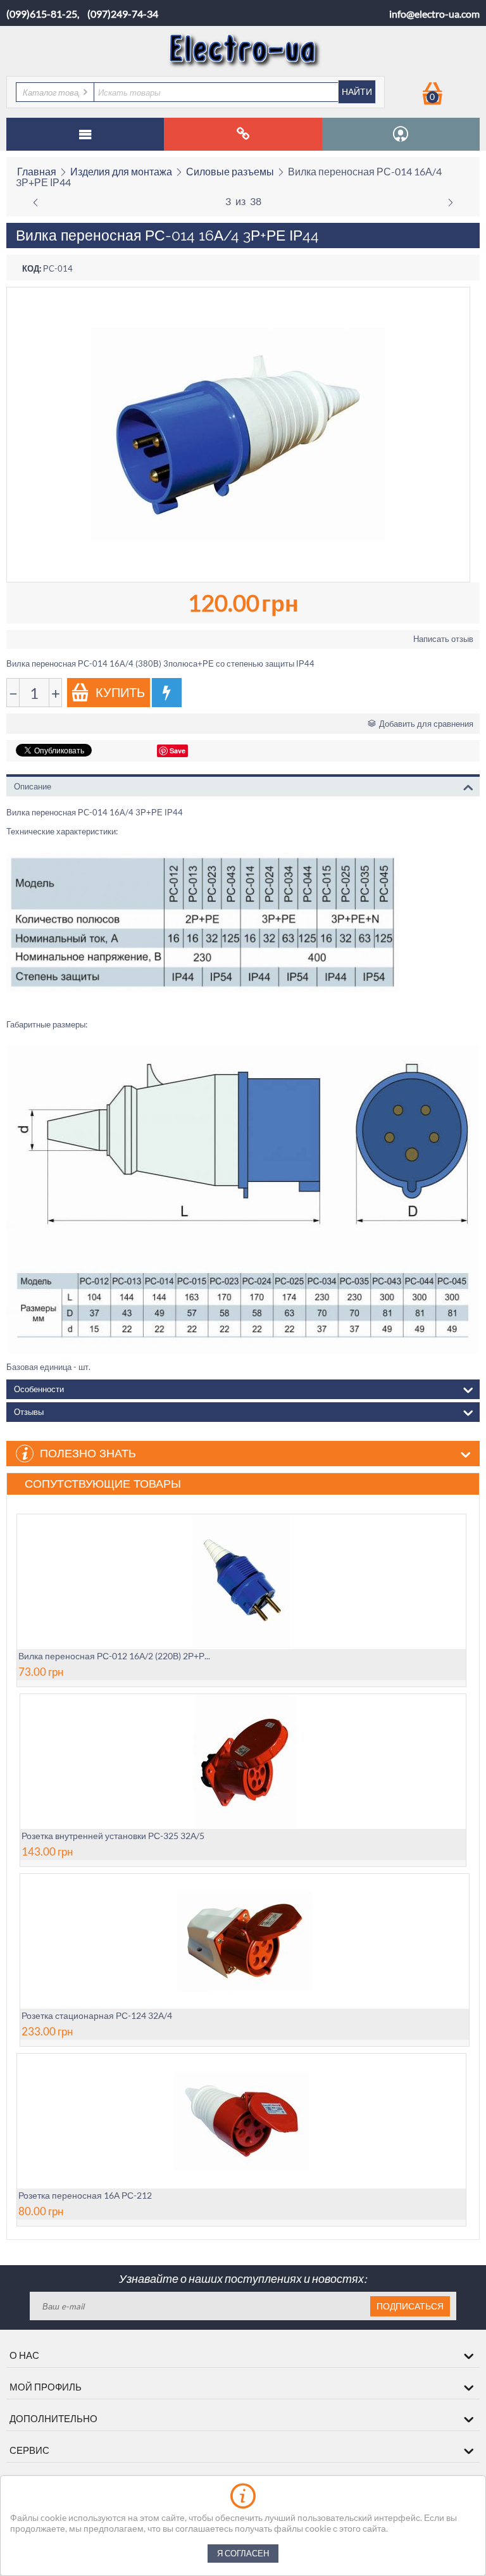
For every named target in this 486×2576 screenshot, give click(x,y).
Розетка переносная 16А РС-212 (85, 2195)
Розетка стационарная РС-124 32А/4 (97, 2015)
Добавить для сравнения (426, 724)
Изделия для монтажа (121, 171)
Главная (37, 171)
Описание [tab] (33, 787)
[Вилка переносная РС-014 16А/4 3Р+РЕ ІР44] (238, 435)
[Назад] (35, 201)
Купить (120, 693)
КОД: (32, 268)
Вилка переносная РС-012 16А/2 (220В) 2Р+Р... (114, 1656)
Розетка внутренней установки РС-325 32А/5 (113, 1836)
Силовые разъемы (230, 171)
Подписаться (410, 2306)
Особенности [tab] (39, 1389)
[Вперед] (451, 201)
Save (178, 751)
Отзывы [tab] (29, 1412)
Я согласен (243, 2554)
